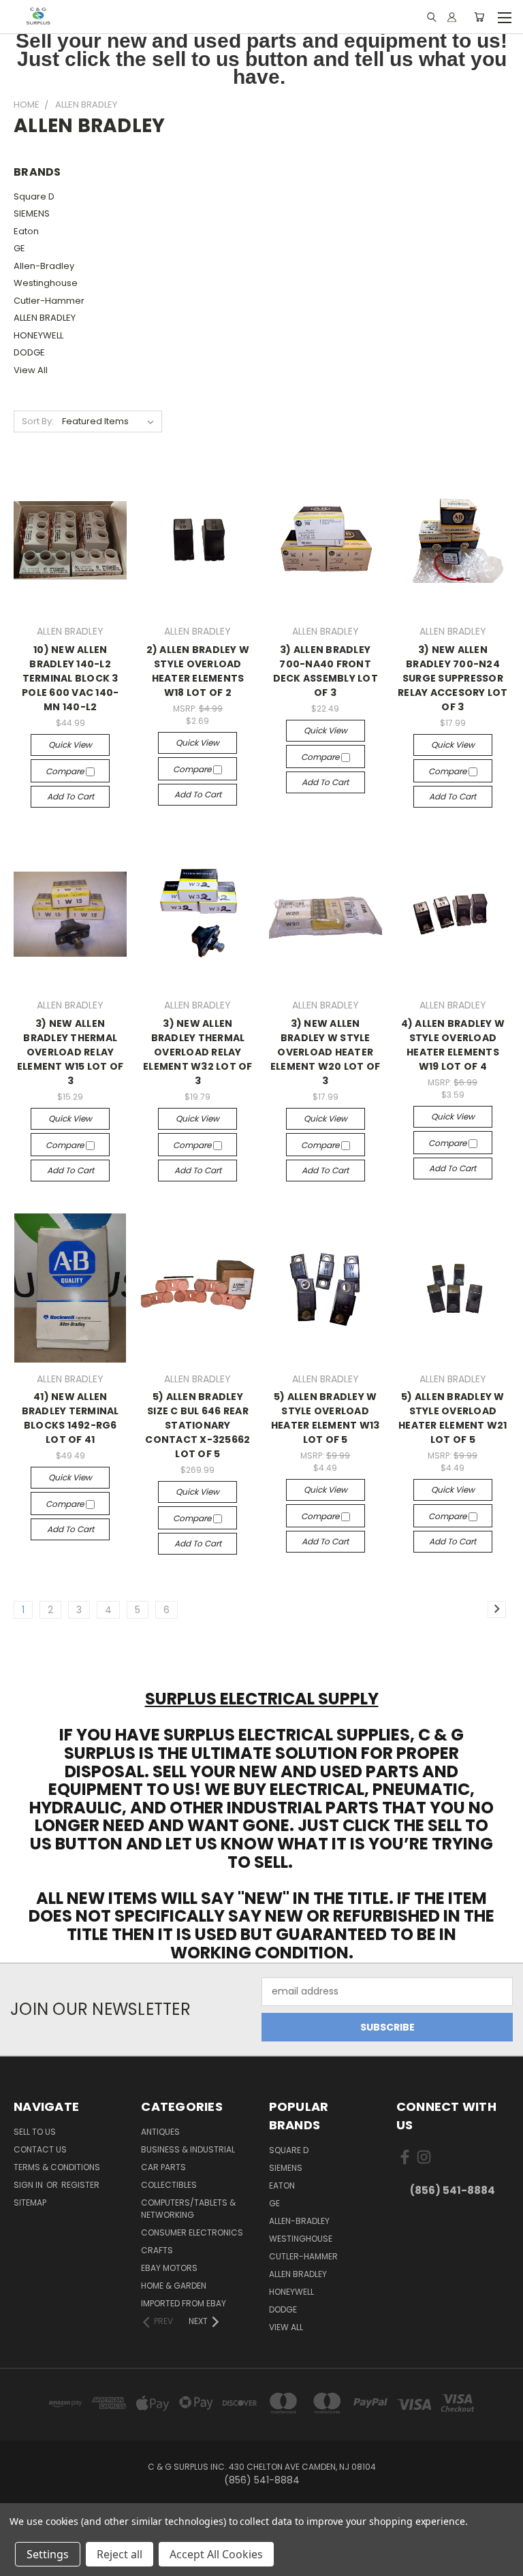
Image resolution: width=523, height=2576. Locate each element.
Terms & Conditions (57, 2167)
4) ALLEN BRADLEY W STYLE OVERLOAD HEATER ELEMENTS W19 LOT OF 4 (453, 1045)
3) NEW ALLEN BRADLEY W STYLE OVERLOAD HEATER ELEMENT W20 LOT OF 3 (326, 1052)
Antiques (160, 2132)
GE (19, 248)
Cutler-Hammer (49, 301)
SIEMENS (32, 213)
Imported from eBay (184, 2303)
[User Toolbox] (452, 17)
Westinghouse (46, 283)
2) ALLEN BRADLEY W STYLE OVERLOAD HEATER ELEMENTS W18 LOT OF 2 (198, 671)
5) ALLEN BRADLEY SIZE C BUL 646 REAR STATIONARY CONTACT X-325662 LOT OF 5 (197, 1425)
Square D (34, 196)
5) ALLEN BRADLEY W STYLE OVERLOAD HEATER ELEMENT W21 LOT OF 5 (453, 1418)
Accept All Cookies (216, 2554)
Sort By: (38, 421)
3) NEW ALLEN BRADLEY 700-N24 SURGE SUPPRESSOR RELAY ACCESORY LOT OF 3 (453, 678)
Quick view (70, 745)
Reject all (120, 2554)
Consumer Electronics (192, 2232)
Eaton (26, 231)
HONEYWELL (38, 335)
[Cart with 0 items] (479, 17)
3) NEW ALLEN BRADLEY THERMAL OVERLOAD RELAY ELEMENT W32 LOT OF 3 (198, 1052)
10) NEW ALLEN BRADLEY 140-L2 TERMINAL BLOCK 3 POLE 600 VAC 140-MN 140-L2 (70, 678)
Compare (66, 771)
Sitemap (30, 2203)
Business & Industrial (188, 2149)
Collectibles (169, 2185)
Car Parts (163, 2167)
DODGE (29, 352)
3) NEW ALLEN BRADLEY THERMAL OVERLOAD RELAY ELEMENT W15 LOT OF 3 (70, 1052)
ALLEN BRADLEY (45, 318)
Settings (48, 2554)
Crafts (157, 2250)
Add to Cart (70, 796)
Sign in (29, 2185)
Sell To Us (35, 2132)
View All (31, 370)
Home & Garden (174, 2286)
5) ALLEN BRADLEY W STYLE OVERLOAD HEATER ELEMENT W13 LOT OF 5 (326, 1418)
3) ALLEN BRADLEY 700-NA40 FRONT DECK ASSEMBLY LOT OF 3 (326, 671)
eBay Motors (169, 2268)
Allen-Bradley (44, 266)
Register (80, 2185)
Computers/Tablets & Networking (188, 2209)
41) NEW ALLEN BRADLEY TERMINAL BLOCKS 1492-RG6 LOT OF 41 (70, 1418)
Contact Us (40, 2149)
